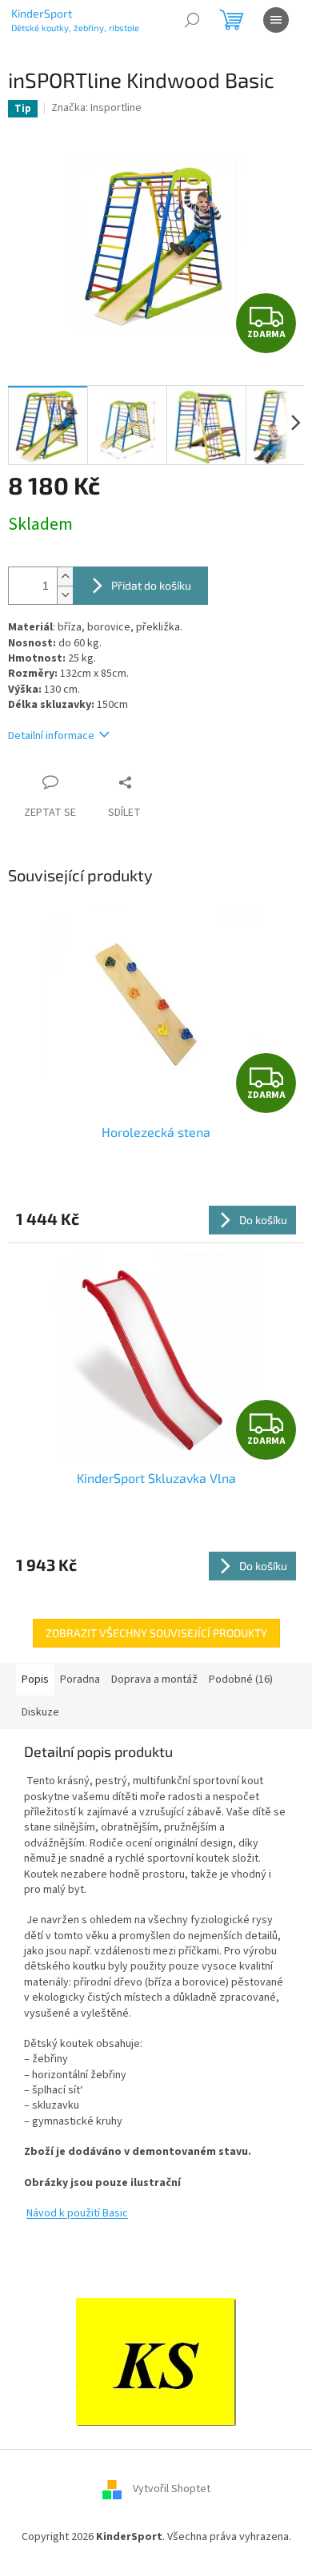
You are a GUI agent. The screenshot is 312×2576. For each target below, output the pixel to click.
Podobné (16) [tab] (241, 1680)
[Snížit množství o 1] (65, 595)
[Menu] (276, 20)
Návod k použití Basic (77, 2213)
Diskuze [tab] (40, 1712)
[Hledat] (192, 20)
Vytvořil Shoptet (172, 2490)
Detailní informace (51, 736)
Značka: (96, 108)
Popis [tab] (35, 1680)
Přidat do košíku (151, 585)
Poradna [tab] (80, 1680)
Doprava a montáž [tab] (154, 1680)
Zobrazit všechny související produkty (156, 1633)
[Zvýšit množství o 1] (65, 576)
